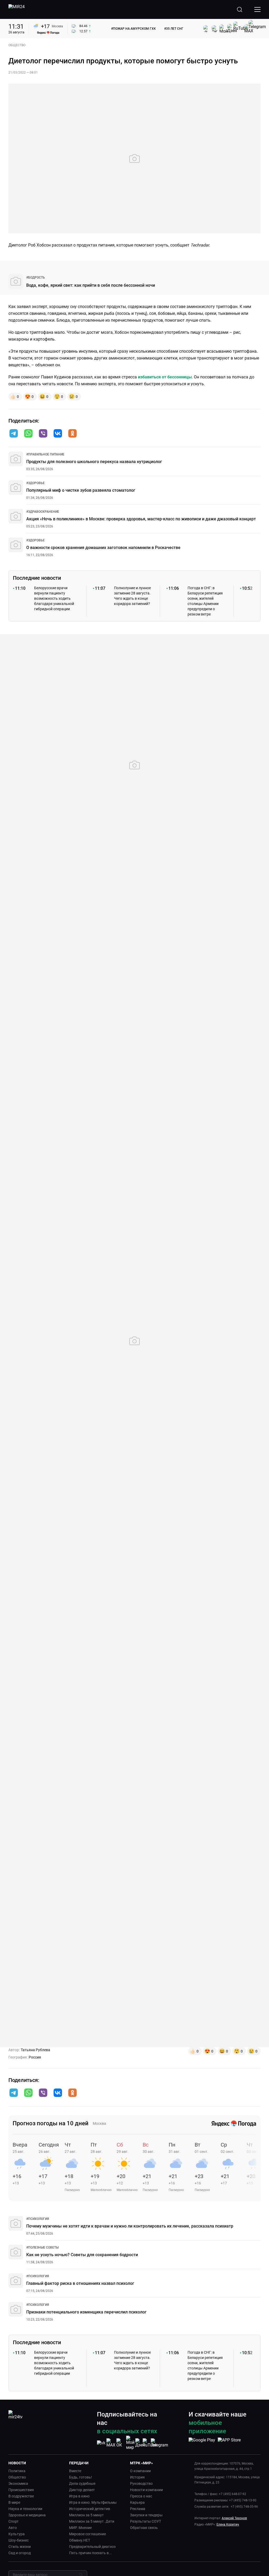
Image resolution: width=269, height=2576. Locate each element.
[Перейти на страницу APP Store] (229, 2443)
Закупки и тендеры (146, 2515)
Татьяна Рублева (35, 2050)
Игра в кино (79, 2496)
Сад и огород (20, 2553)
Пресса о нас (141, 2496)
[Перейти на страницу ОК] (121, 2443)
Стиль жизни (20, 2547)
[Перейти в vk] (58, 434)
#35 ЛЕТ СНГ (174, 29)
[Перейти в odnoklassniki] (73, 434)
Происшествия (21, 2490)
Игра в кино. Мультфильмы (93, 2502)
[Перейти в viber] (43, 434)
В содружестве (21, 2496)
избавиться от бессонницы (164, 377)
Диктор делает (82, 2490)
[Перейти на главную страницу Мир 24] (17, 9)
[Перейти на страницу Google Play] (202, 2443)
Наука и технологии (25, 2509)
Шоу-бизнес (19, 2540)
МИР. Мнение (80, 2528)
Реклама (138, 2509)
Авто (13, 2528)
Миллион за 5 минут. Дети (92, 2521)
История (137, 2477)
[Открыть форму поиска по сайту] (240, 9)
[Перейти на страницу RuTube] (150, 2443)
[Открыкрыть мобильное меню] (257, 9)
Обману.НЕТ (80, 2540)
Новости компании (146, 2490)
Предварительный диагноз (92, 2547)
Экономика (18, 2483)
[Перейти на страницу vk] (101, 2443)
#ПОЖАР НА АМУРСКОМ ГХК (133, 29)
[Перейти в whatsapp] (28, 434)
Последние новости (37, 578)
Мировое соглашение (87, 2534)
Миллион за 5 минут (86, 2515)
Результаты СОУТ (146, 2521)
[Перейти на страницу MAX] (111, 2443)
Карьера (137, 2502)
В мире (14, 2502)
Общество (17, 2477)
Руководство (141, 2483)
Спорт (14, 2521)
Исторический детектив (90, 2509)
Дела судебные (82, 2483)
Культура (17, 2534)
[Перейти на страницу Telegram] (159, 2443)
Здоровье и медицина (27, 2515)
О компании (140, 2471)
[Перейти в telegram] (14, 434)
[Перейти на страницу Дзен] (140, 2443)
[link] (36, 278)
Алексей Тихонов (234, 2518)
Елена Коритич (228, 2524)
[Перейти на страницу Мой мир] (130, 2443)
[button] (14, 433)
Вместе (75, 2471)
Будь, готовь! (81, 2477)
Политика (17, 2471)
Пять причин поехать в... (90, 2553)
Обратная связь (144, 2528)
